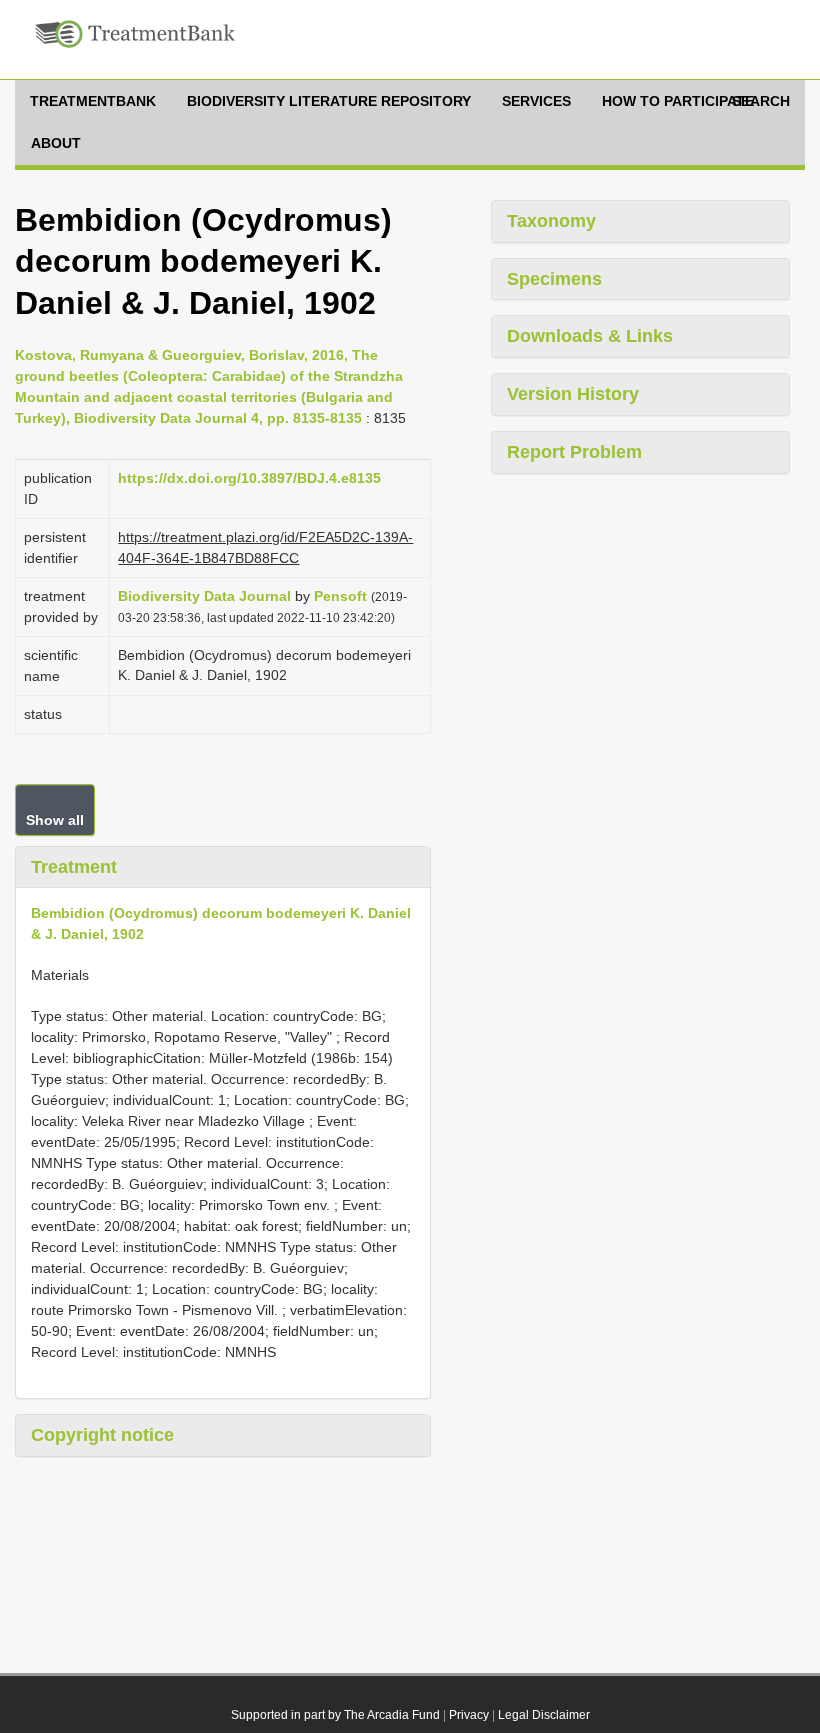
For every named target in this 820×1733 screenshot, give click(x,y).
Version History (573, 394)
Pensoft (340, 596)
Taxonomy (551, 221)
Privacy (469, 1715)
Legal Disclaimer (544, 1715)
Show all (55, 820)
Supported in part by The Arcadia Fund (335, 1715)
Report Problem (574, 452)
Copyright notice (102, 1435)
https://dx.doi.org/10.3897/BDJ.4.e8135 (249, 478)
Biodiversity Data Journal (204, 596)
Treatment (74, 867)
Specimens (554, 279)
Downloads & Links (590, 336)
